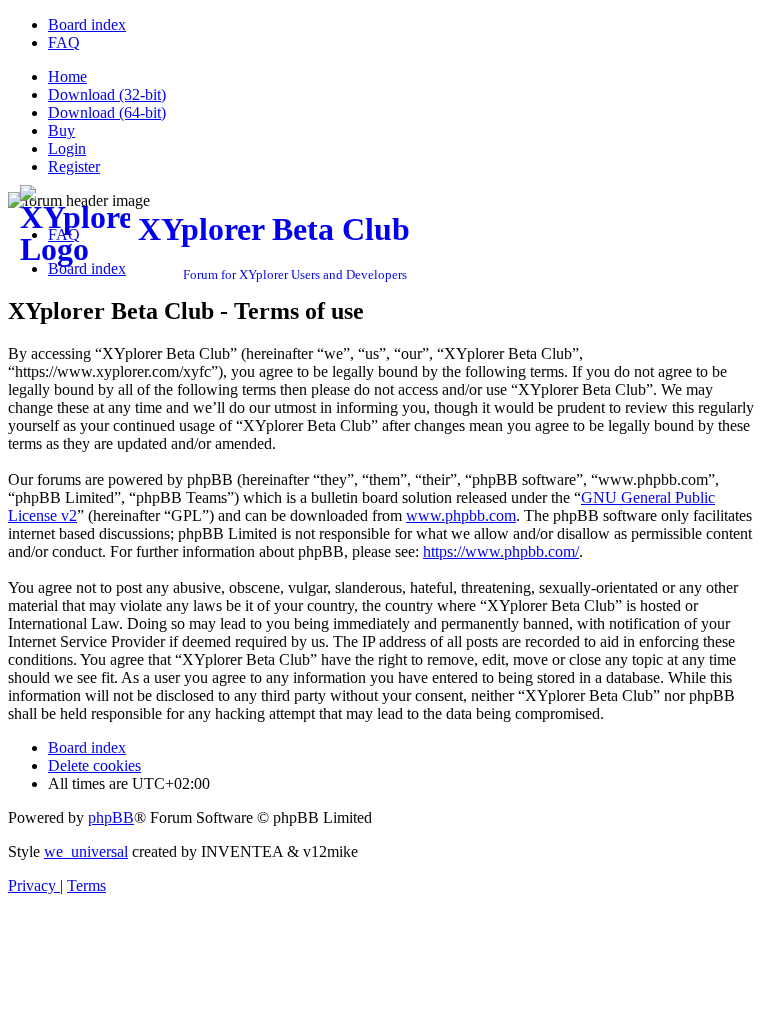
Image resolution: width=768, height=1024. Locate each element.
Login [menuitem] (67, 148)
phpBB (111, 817)
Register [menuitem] (74, 166)
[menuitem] (87, 24)
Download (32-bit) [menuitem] (107, 94)
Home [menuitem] (67, 76)
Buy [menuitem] (61, 130)
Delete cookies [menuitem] (94, 765)
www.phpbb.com (461, 515)
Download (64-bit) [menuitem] (107, 112)
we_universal (86, 851)
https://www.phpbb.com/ (501, 551)
